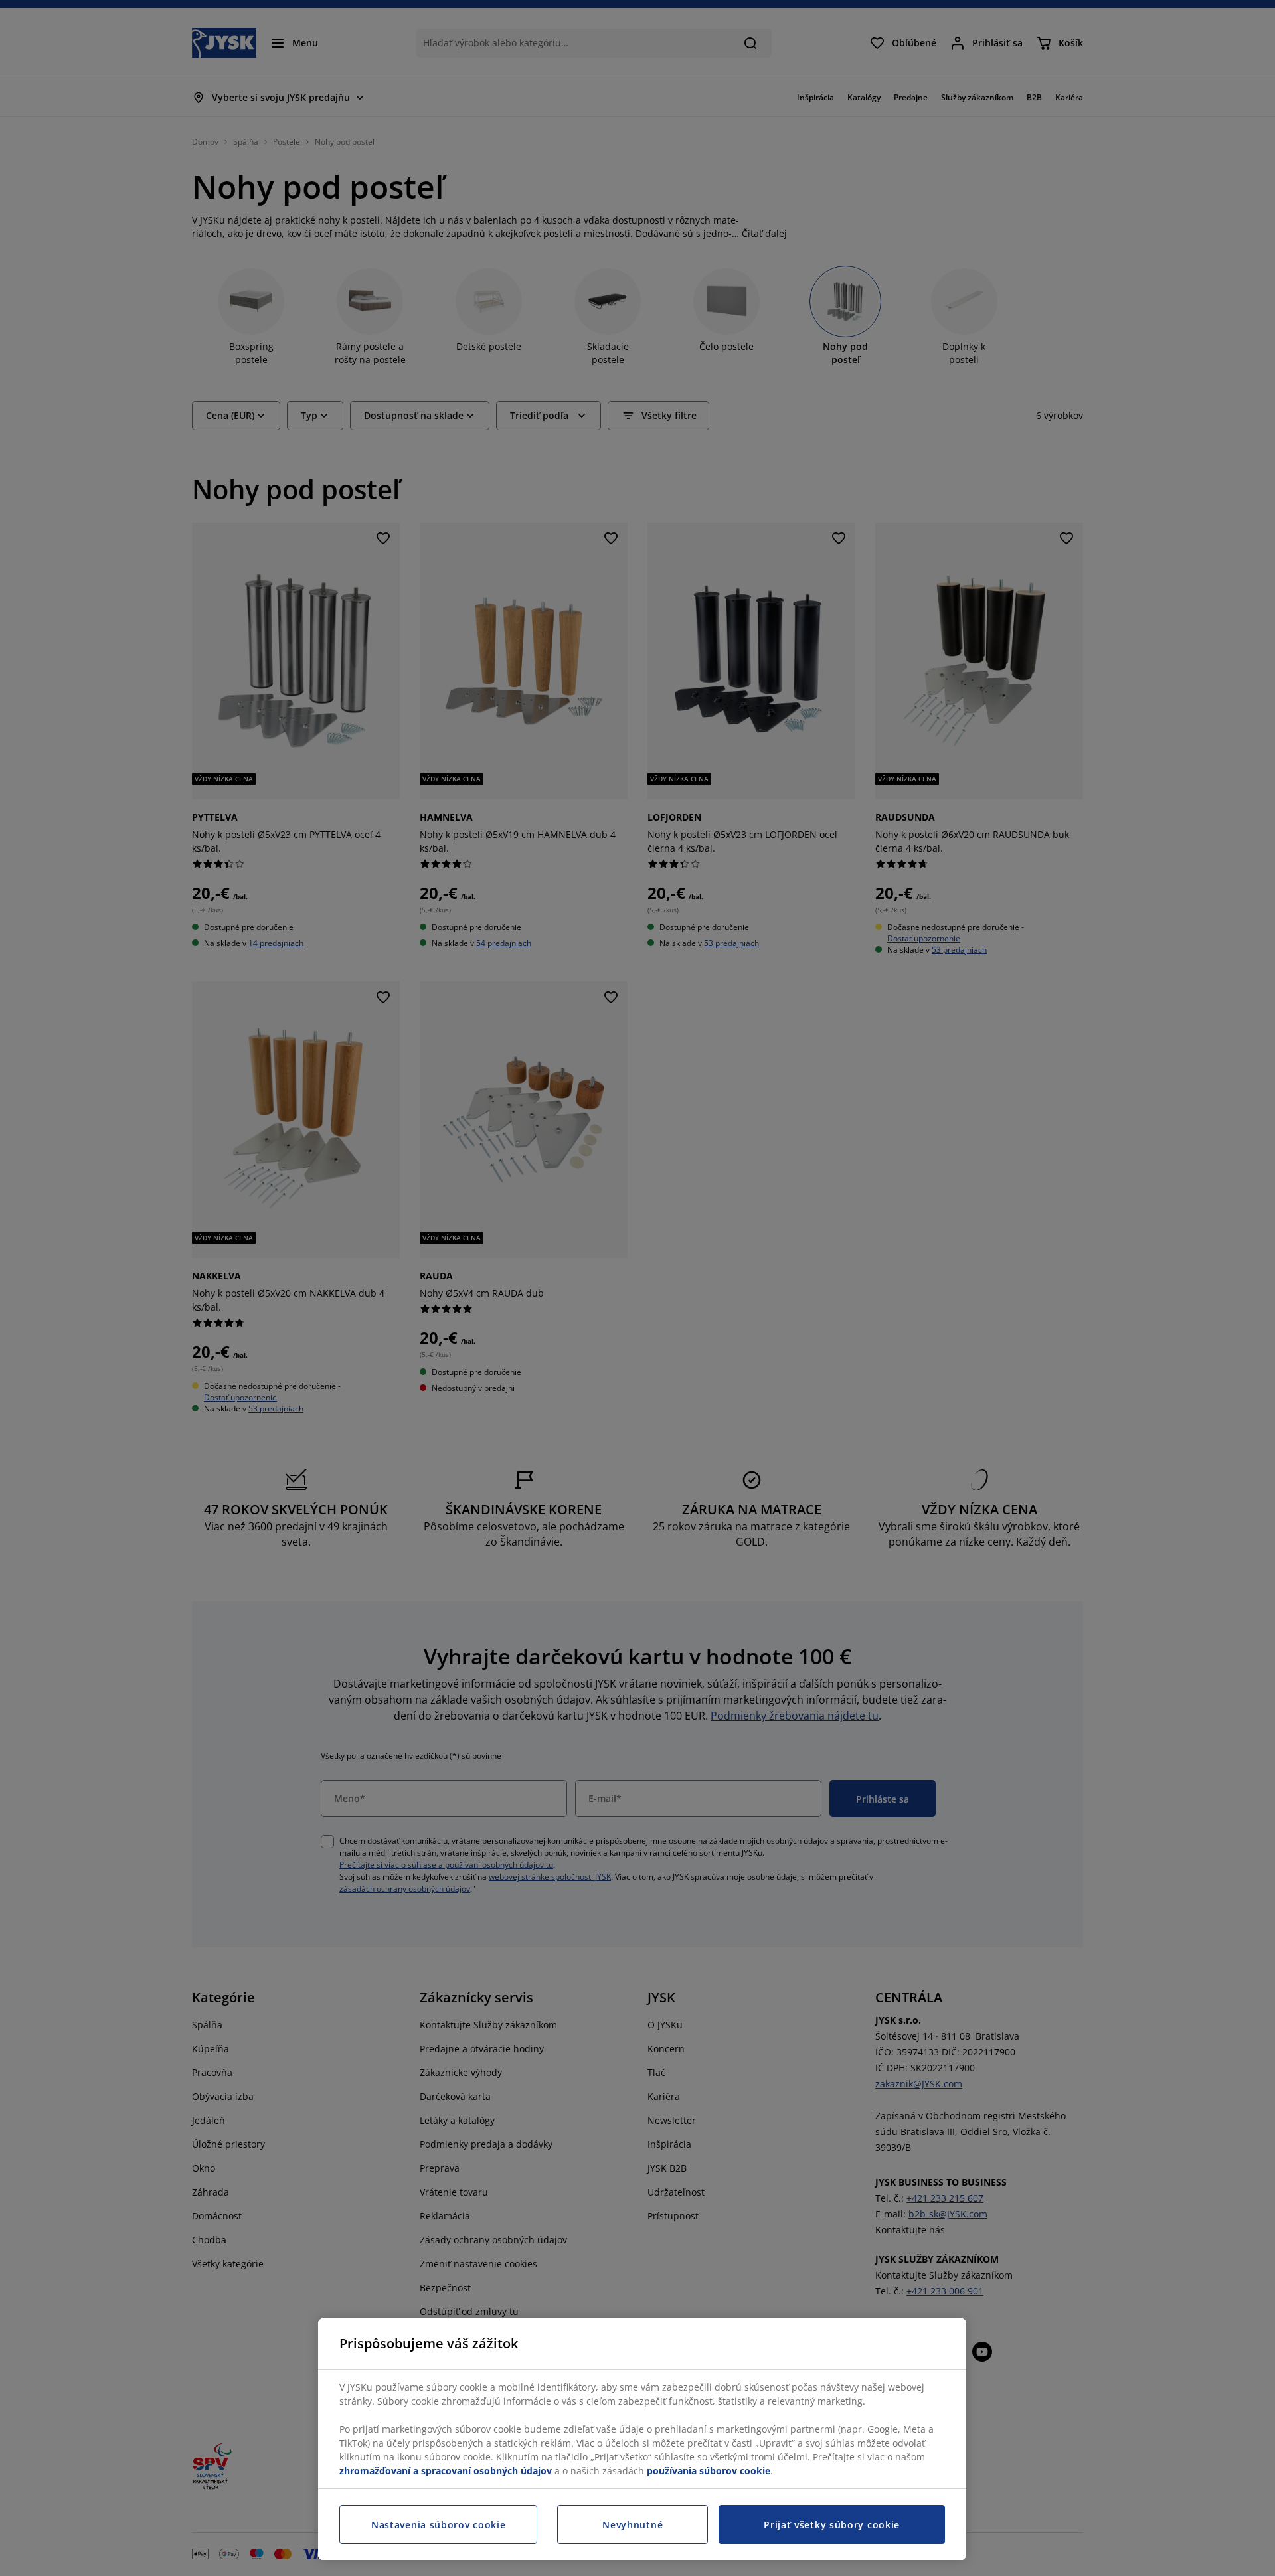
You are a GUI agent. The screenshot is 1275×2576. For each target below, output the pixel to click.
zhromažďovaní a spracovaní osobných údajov (446, 2471)
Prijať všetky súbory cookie (832, 2525)
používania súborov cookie (709, 2471)
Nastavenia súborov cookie (439, 2525)
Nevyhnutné (633, 2525)
